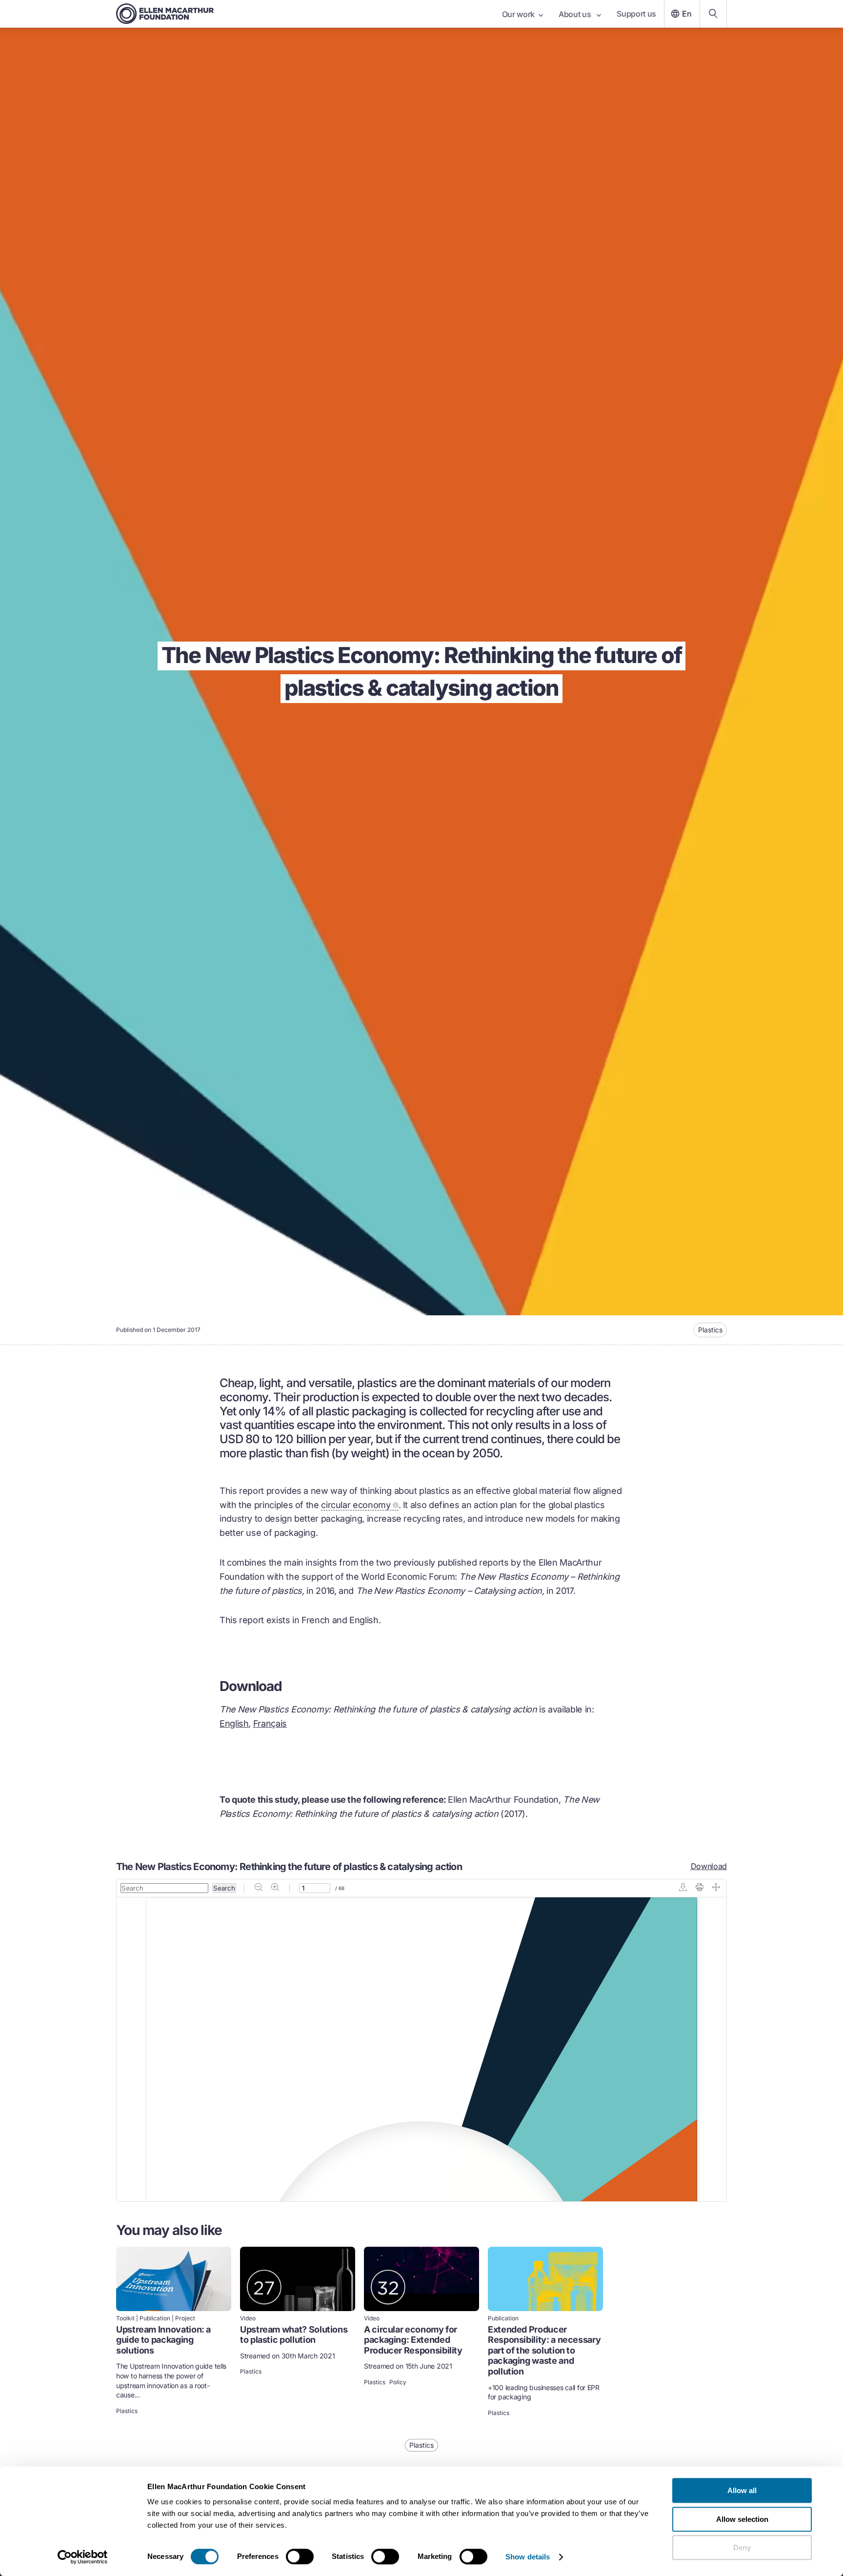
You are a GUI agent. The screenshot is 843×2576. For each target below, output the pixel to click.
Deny (742, 2547)
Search (224, 1888)
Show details (528, 2557)
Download (709, 1866)
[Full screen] (716, 1888)
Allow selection (742, 2519)
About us (576, 14)
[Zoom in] (275, 1888)
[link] (174, 2333)
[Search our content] (713, 14)
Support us (636, 14)
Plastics (710, 1330)
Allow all (742, 2490)
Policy (398, 2382)
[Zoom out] (259, 1888)
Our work (518, 14)
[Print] (700, 1888)
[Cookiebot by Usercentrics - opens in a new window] (83, 2557)
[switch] (300, 2556)
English (234, 1723)
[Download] (683, 1888)
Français (270, 1723)
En (687, 14)
